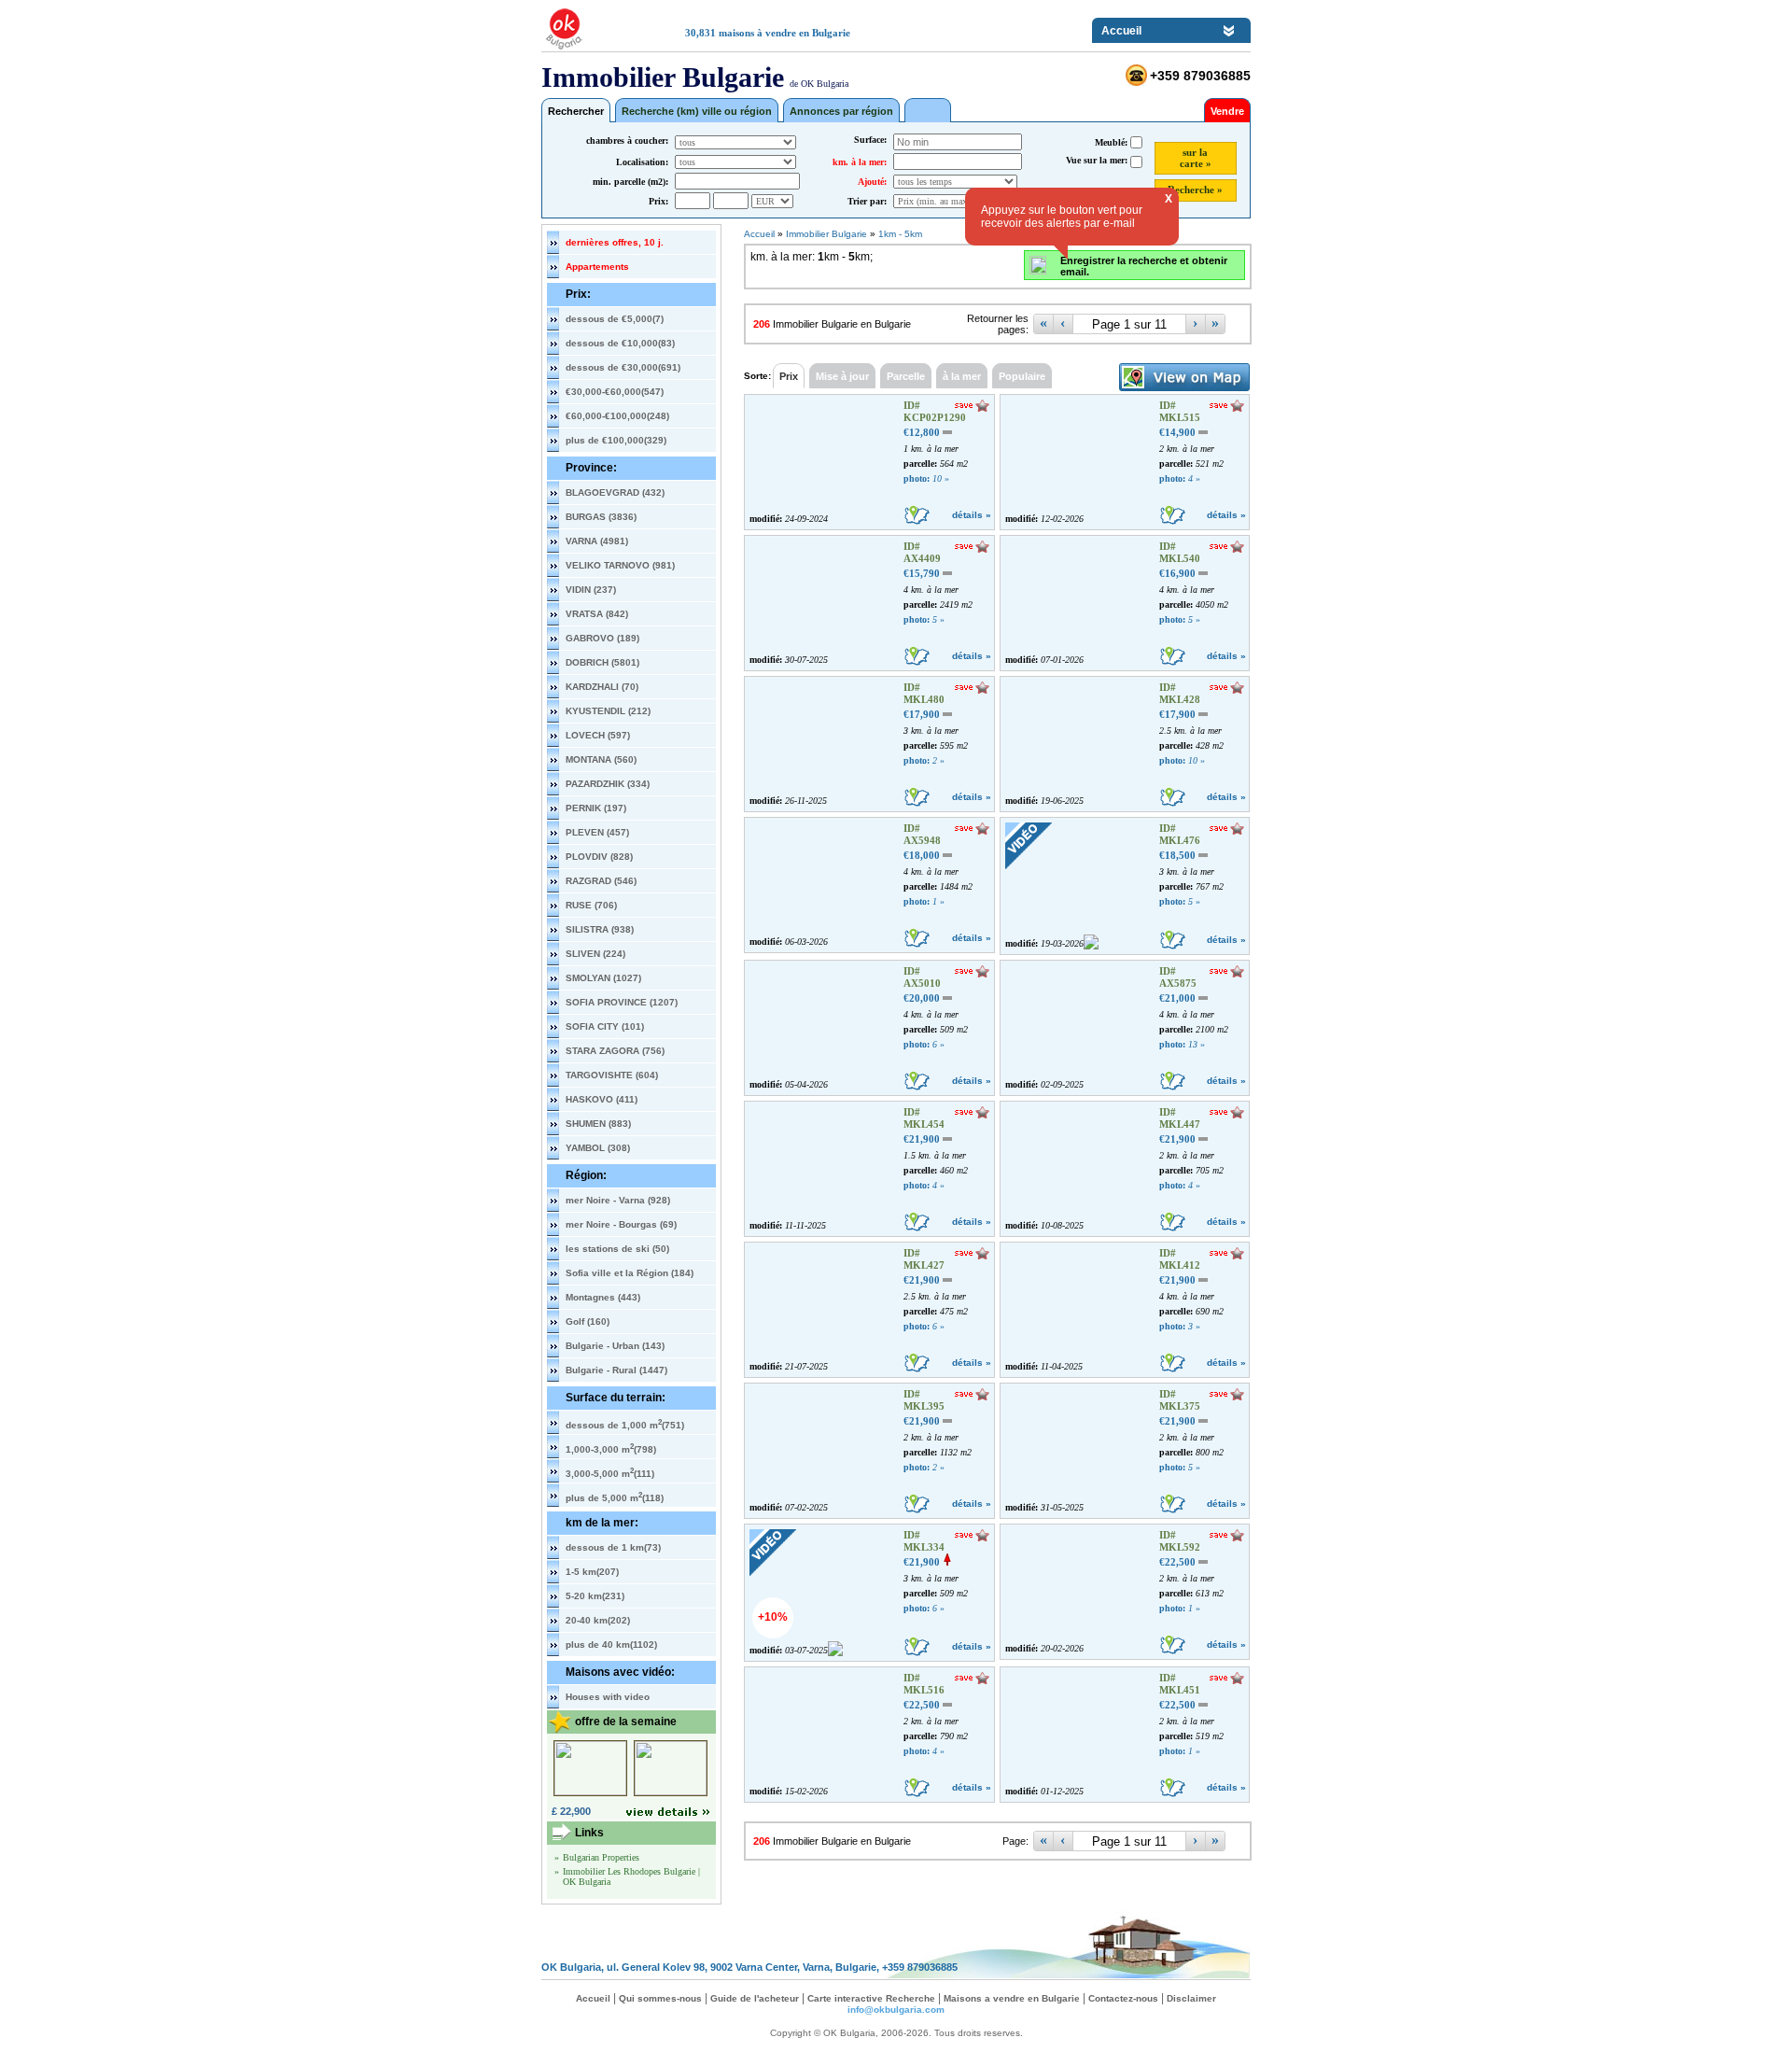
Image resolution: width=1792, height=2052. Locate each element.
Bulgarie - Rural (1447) (616, 1370)
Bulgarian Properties (601, 1857)
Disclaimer (1191, 1998)
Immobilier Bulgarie (826, 234)
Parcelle (906, 376)
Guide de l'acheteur (755, 1998)
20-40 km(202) (598, 1620)
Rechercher (576, 111)
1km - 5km (900, 234)
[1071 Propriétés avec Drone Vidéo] (928, 110)
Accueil (1121, 31)
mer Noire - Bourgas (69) (621, 1224)
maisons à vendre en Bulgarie (784, 33)
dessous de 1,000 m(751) (625, 1424)
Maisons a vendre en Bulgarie (1012, 1998)
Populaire (1022, 376)
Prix (789, 376)
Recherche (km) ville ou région (697, 111)
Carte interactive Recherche (871, 1998)
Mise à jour (842, 376)
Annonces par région (841, 111)
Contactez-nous (1123, 1998)
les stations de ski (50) (617, 1249)
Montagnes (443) (603, 1297)
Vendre (1227, 111)
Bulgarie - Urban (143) (615, 1346)
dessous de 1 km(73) (613, 1547)
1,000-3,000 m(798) (611, 1448)
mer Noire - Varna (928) (618, 1200)
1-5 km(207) (592, 1572)
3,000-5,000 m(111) (610, 1472)
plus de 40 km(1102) (611, 1644)
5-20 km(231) (595, 1596)
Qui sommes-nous (660, 1998)
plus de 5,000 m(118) (615, 1497)
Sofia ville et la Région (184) (630, 1273)
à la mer (962, 376)
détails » (972, 515)
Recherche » (1195, 190)
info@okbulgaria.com (896, 2010)
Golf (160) (588, 1321)
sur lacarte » (1196, 158)
